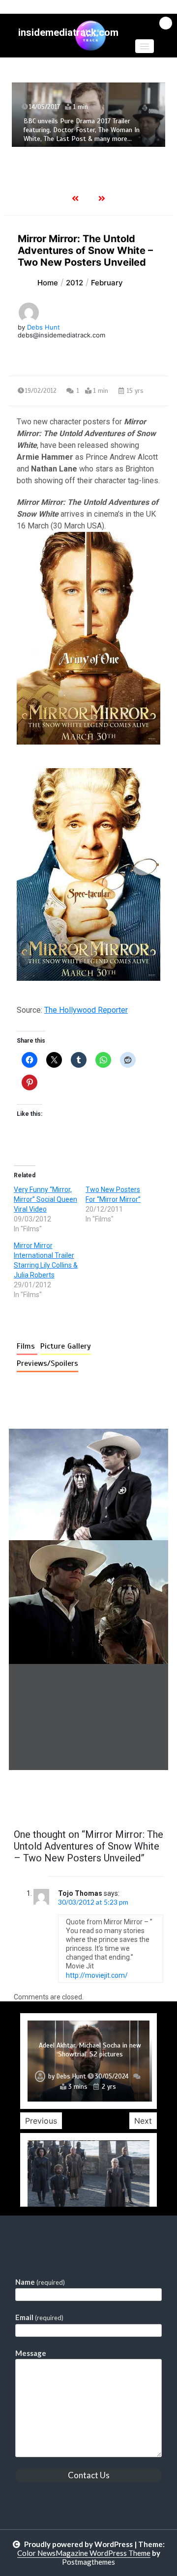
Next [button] (143, 2121)
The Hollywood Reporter (86, 1010)
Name (40, 2282)
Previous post (57, 1798)
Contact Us (89, 2475)
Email (39, 2317)
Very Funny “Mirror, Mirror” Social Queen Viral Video (45, 1199)
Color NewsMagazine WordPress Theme (84, 2553)
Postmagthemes (88, 2562)
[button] (145, 46)
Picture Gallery (66, 1346)
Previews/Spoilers (47, 1363)
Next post (128, 1798)
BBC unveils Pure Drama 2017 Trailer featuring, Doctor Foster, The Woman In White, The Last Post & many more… (82, 130)
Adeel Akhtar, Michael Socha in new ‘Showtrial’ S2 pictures (90, 2050)
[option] (88, 115)
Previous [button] (41, 2121)
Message (31, 2353)
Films (27, 1346)
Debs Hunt (44, 327)
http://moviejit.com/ (98, 1975)
